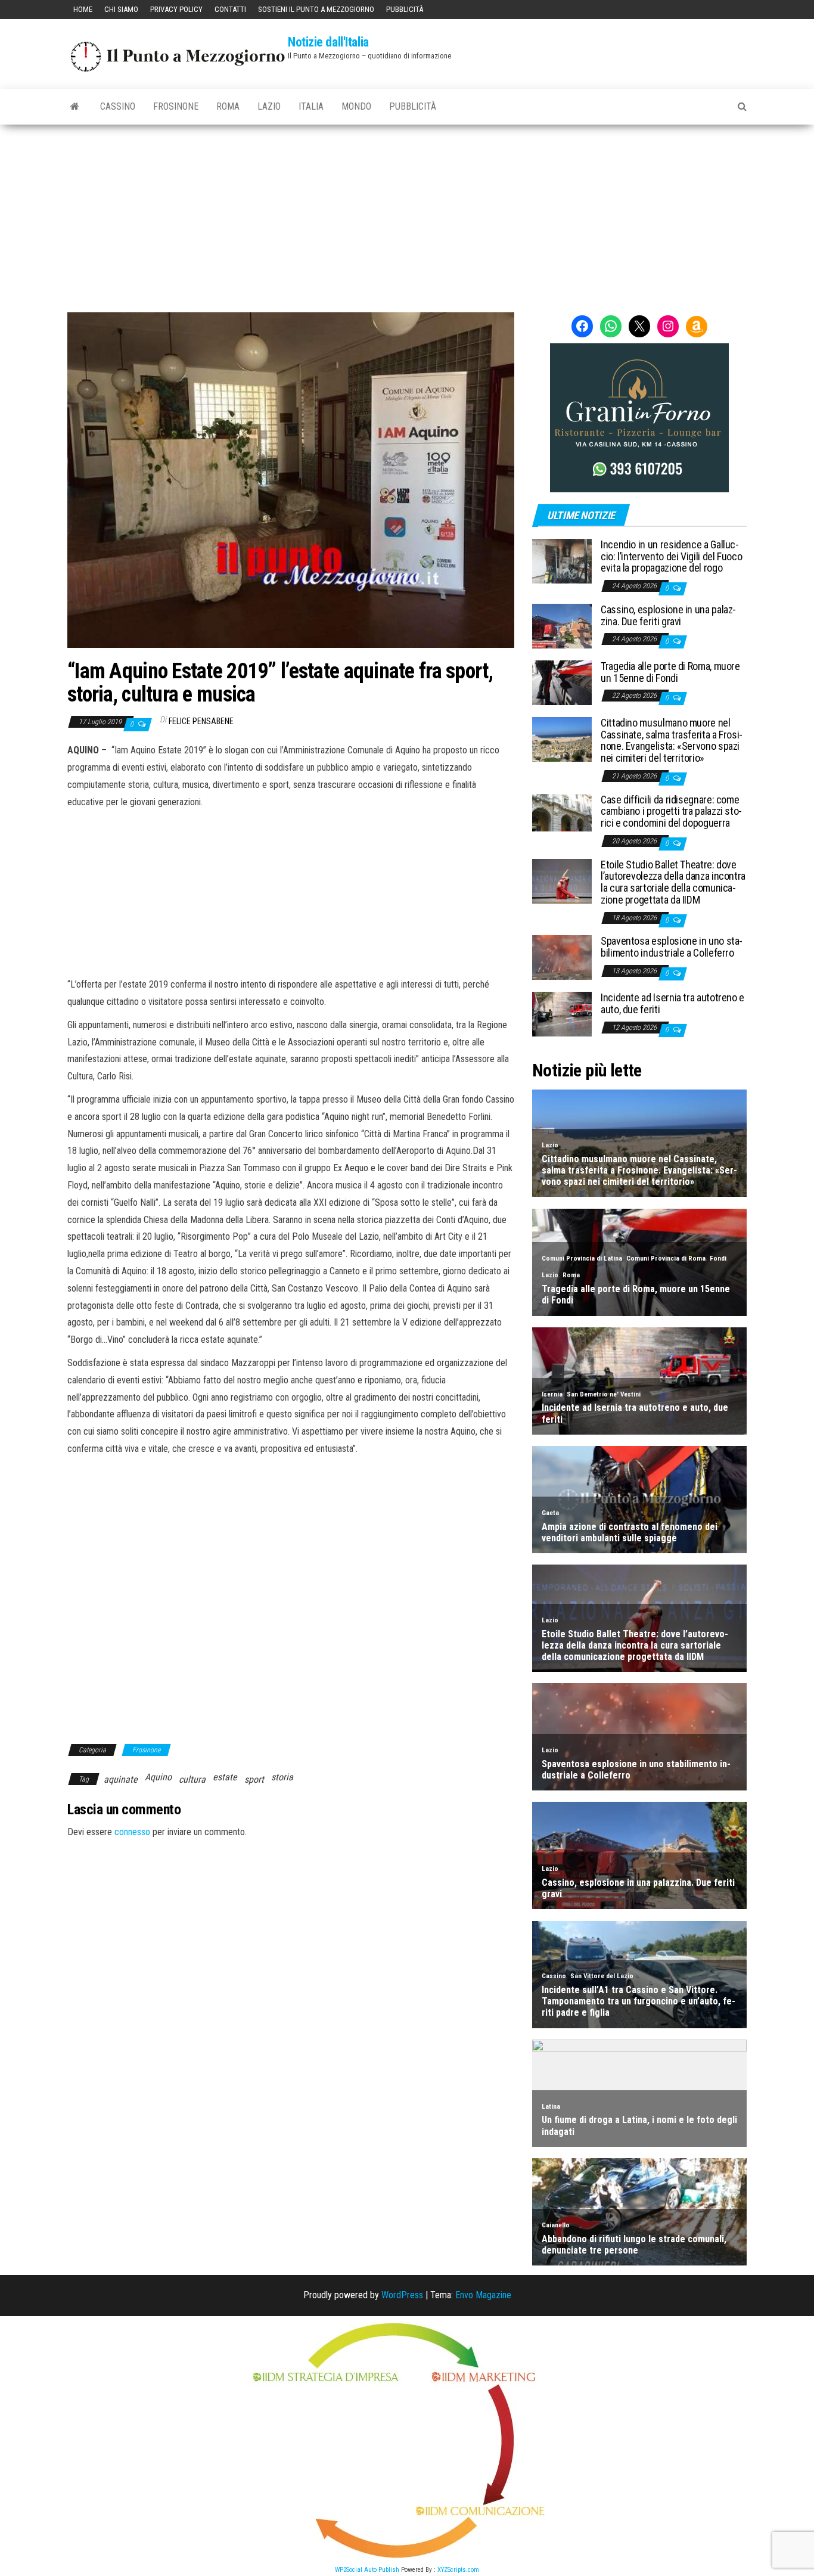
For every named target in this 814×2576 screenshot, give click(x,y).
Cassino (118, 106)
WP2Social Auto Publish (367, 2570)
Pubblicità (405, 9)
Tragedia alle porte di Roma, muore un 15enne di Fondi (670, 672)
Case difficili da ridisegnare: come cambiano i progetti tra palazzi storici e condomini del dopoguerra (671, 811)
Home (83, 9)
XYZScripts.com (458, 2570)
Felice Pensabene (201, 721)
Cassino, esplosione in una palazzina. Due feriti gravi (668, 615)
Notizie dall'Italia (328, 42)
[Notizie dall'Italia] (75, 107)
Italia (311, 106)
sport (254, 1779)
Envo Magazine (483, 2295)
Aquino (158, 1777)
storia (282, 1777)
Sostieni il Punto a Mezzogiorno (316, 9)
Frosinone (176, 106)
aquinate (121, 1779)
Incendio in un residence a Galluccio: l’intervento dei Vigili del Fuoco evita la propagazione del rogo (671, 556)
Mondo (356, 106)
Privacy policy (176, 9)
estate (225, 1777)
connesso (132, 1832)
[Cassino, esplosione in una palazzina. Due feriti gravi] (562, 626)
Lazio (269, 106)
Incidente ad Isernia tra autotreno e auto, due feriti (672, 1003)
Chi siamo (121, 9)
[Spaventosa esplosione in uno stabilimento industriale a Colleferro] (562, 957)
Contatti (230, 9)
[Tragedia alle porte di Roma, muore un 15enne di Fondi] (562, 682)
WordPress (402, 2295)
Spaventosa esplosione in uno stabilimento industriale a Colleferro (672, 947)
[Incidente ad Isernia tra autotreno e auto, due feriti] (562, 1014)
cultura (192, 1779)
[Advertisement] (407, 214)
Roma (228, 106)
